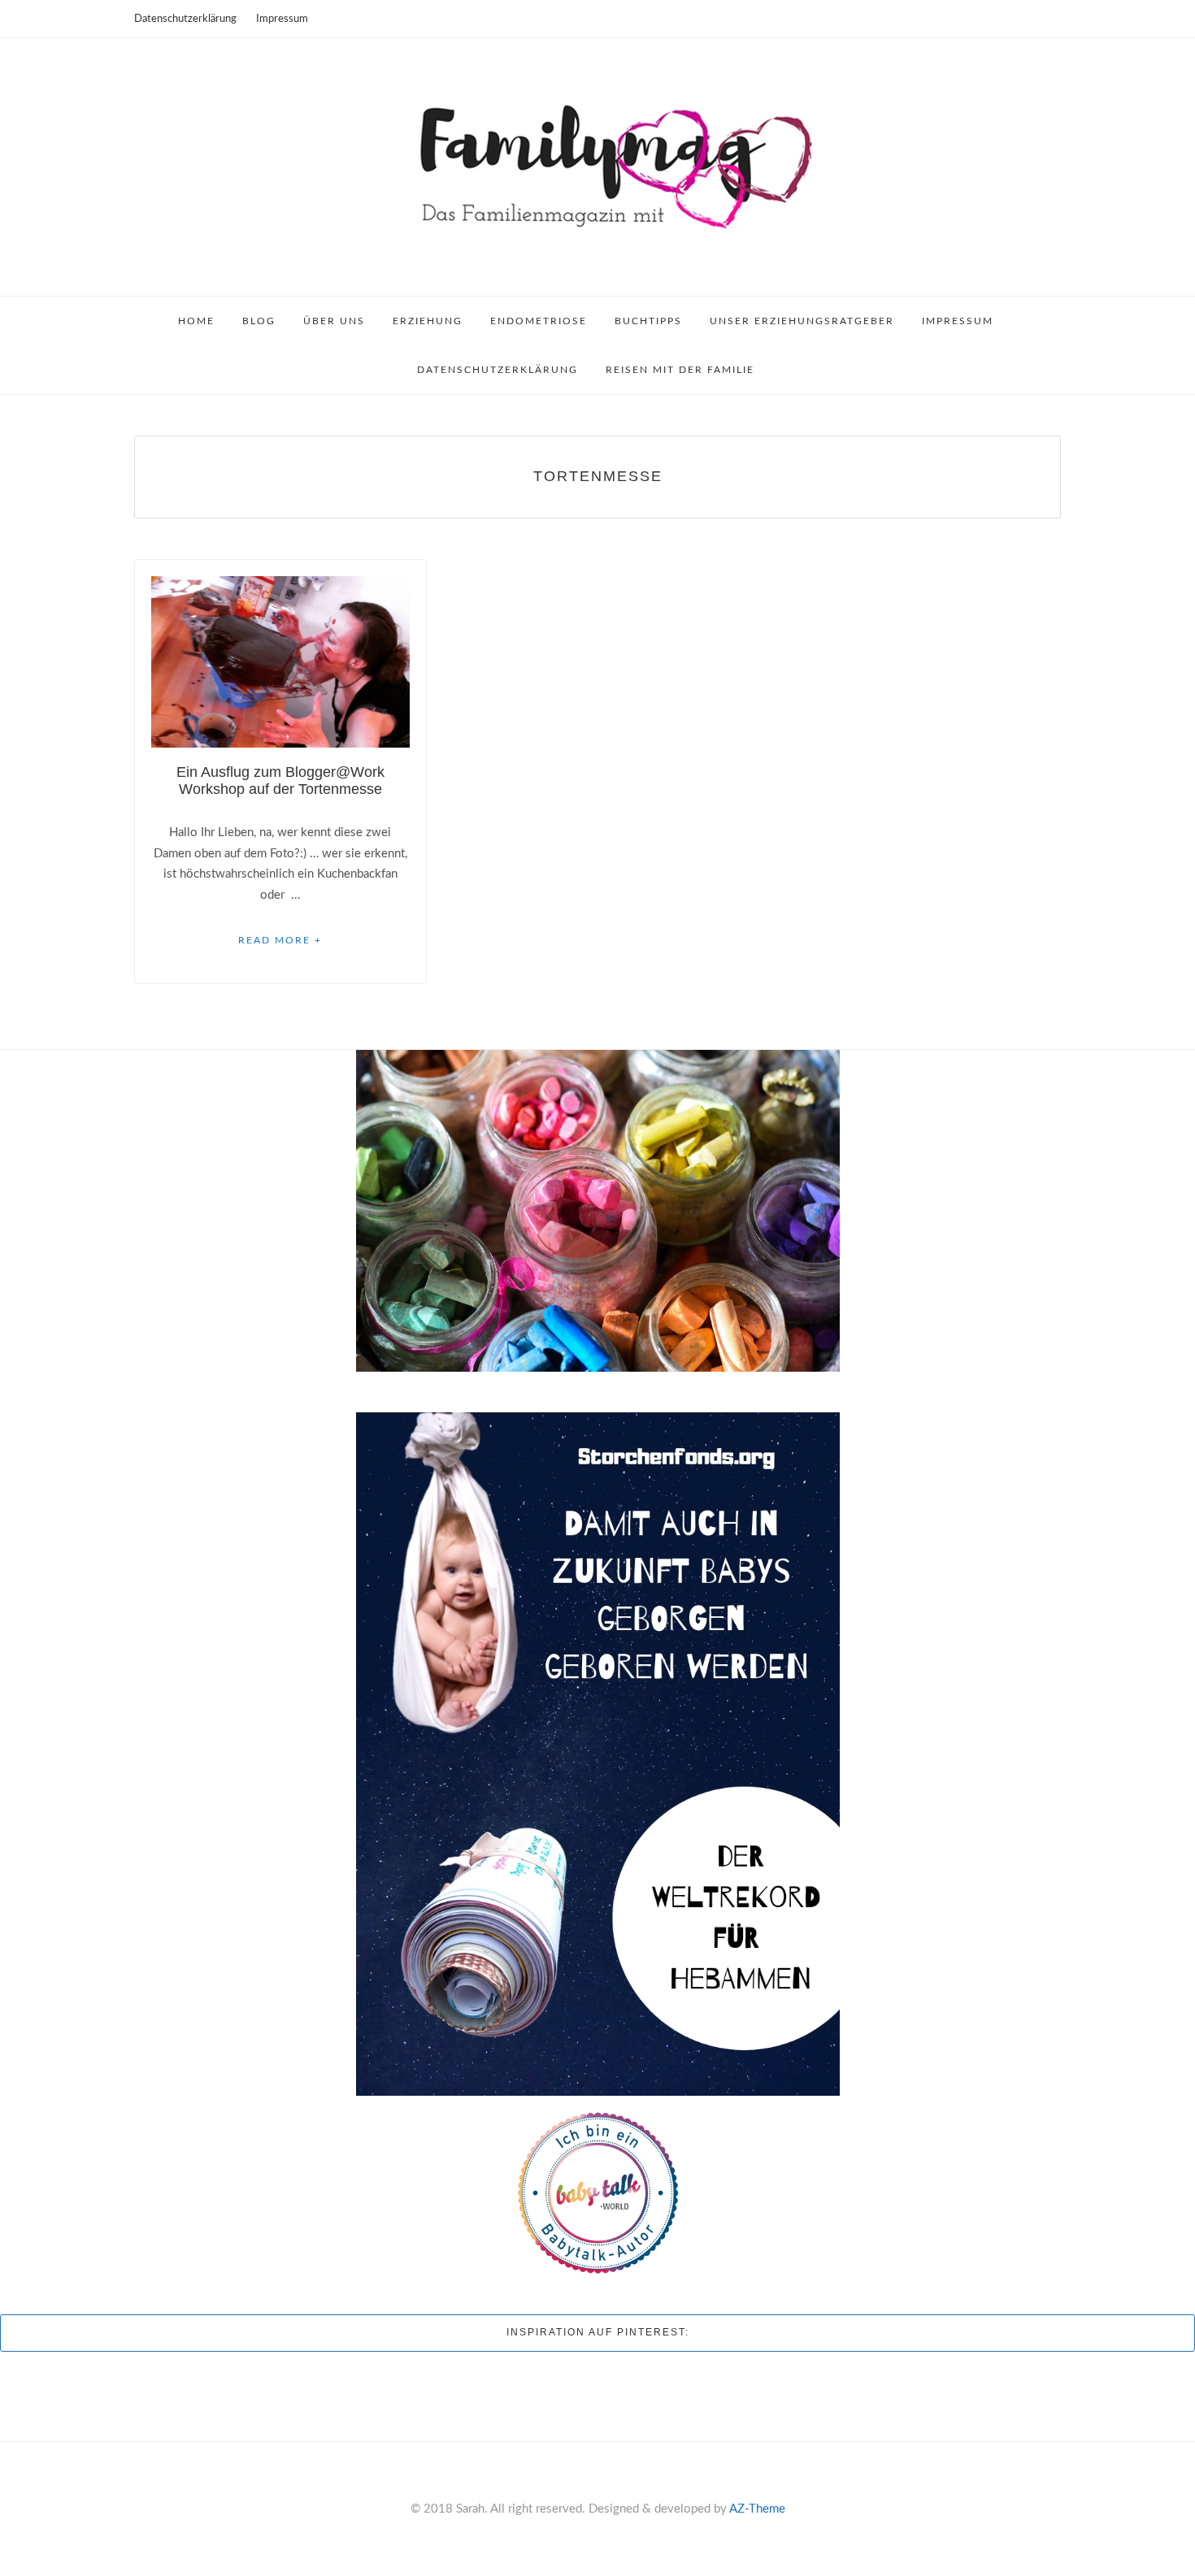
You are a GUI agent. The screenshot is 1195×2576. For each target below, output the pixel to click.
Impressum (282, 19)
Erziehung (428, 321)
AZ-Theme (757, 2509)
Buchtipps (648, 321)
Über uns (334, 321)
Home (196, 321)
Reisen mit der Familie (680, 370)
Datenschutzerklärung (185, 19)
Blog (259, 321)
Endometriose (539, 321)
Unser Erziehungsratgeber (802, 321)
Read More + (280, 940)
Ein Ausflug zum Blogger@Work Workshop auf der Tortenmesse (280, 781)
